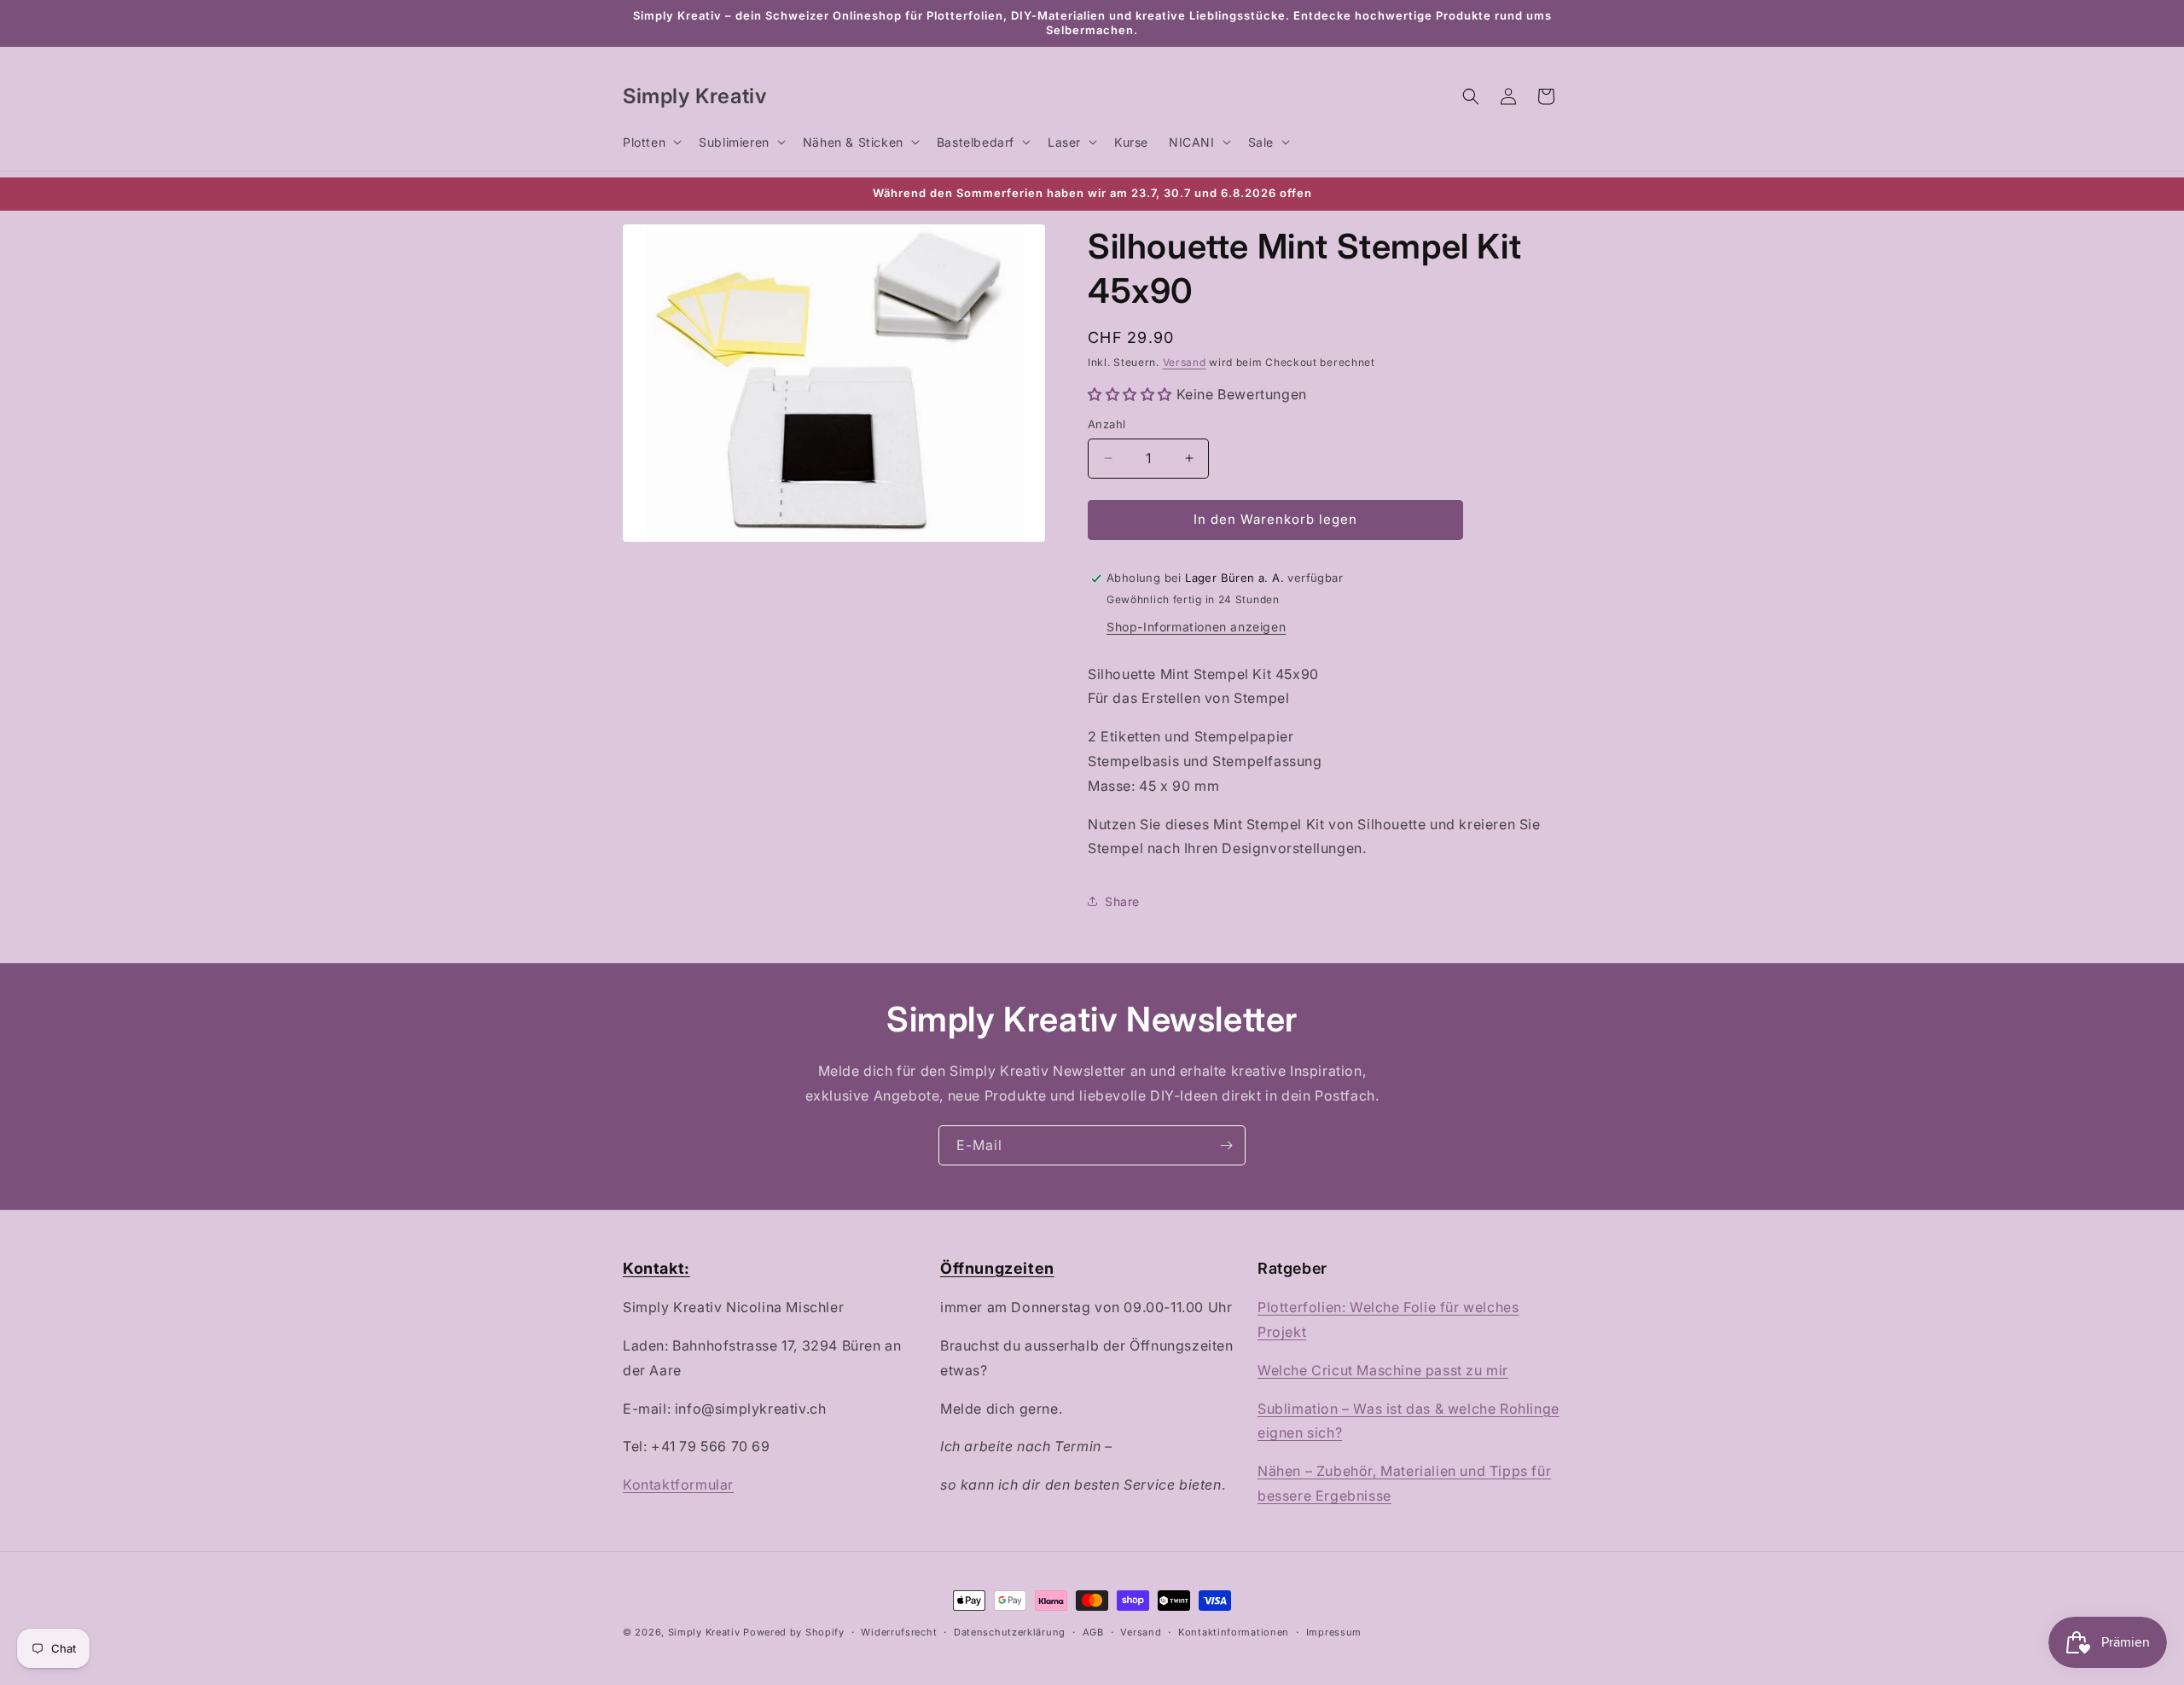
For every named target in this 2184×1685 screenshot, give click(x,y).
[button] (651, 142)
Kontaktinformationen (1234, 1632)
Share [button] (1122, 901)
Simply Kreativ (704, 1632)
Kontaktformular (678, 1485)
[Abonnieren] (1226, 1145)
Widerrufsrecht (899, 1632)
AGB (1093, 1632)
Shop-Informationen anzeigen (1196, 627)
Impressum (1334, 1632)
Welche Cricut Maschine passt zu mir (1383, 1370)
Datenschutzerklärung (1010, 1632)
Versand (1185, 362)
